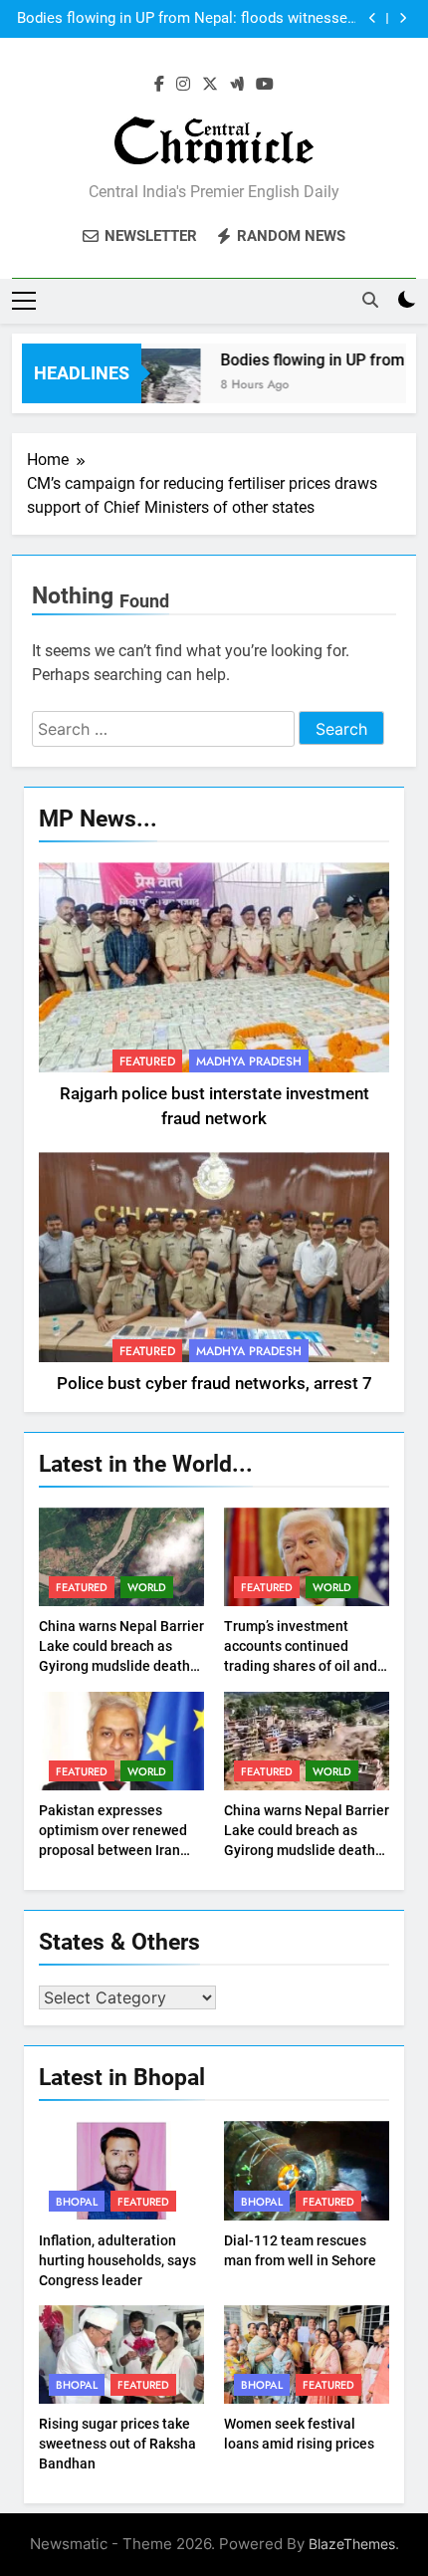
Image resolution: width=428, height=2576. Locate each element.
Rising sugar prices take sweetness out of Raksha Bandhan (117, 2444)
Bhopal (77, 2202)
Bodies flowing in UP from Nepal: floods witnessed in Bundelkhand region (186, 19)
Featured (147, 1061)
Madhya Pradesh (249, 1061)
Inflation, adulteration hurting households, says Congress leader (117, 2260)
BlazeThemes (352, 2544)
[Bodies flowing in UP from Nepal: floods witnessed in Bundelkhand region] (153, 386)
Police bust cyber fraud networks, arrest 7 (214, 1384)
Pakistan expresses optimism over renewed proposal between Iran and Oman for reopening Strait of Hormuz (115, 1850)
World (147, 1587)
